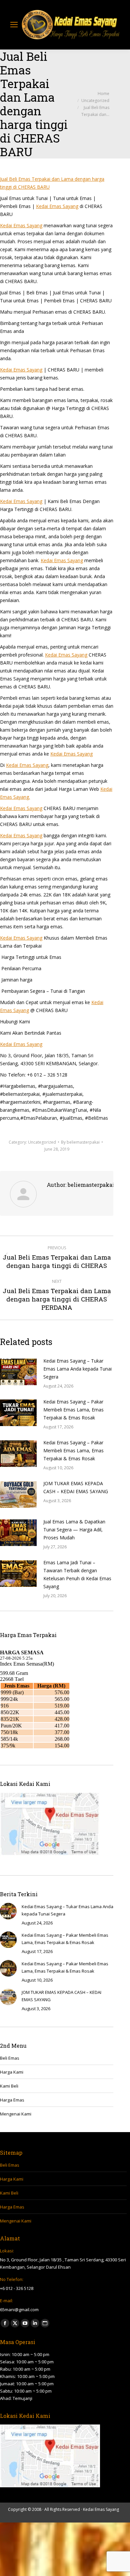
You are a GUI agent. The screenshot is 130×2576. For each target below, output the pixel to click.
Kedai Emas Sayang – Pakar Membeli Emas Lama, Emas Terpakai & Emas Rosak (73, 1410)
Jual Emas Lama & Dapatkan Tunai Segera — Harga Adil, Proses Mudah (74, 1530)
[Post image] (18, 1372)
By (80, 1142)
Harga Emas (12, 2100)
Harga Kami (12, 2072)
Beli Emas (10, 2058)
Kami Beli (9, 2086)
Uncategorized (42, 1142)
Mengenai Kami (16, 2114)
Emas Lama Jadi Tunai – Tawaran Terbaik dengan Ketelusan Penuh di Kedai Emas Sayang (77, 1574)
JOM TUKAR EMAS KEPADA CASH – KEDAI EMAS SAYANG (76, 1487)
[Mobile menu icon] (14, 25)
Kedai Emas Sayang (57, 206)
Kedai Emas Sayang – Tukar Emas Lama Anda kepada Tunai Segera (77, 1369)
